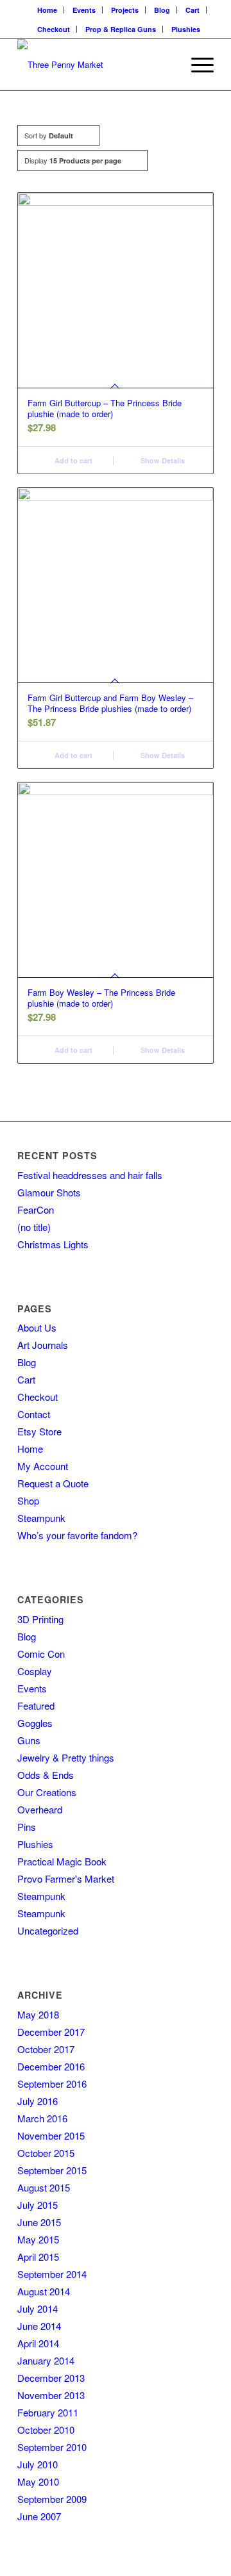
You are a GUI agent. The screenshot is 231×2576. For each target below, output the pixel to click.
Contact (34, 1414)
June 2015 (39, 2222)
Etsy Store (39, 1431)
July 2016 (38, 2101)
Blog (162, 10)
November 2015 (51, 2135)
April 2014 (38, 2343)
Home (47, 10)
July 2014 (38, 2308)
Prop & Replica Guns (121, 29)
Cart (193, 10)
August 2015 (44, 2187)
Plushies (186, 29)
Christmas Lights (53, 1244)
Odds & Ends (46, 1775)
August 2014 (44, 2291)
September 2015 (52, 2170)
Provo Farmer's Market (66, 1878)
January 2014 (46, 2360)
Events (84, 10)
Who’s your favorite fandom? (77, 1535)
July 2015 (38, 2205)
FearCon (36, 1210)
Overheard (40, 1809)
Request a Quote (53, 1483)
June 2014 (39, 2326)
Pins (27, 1827)
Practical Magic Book (62, 1861)
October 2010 (46, 2430)
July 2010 (38, 2464)
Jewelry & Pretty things (66, 1757)
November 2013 (51, 2395)
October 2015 (46, 2153)
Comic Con (41, 1654)
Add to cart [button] (73, 460)
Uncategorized (48, 1930)
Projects (125, 10)
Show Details (162, 460)
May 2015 (38, 2239)
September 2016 (52, 2084)
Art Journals (43, 1345)
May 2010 (38, 2481)
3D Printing (40, 1619)
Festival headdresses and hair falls (90, 1175)
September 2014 (52, 2274)
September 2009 (52, 2499)
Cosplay (35, 1671)
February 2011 (48, 2412)
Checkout (54, 29)
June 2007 (39, 2516)
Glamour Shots (49, 1192)
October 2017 (46, 2049)
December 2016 (51, 2066)
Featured (36, 1705)
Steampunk (41, 1518)
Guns (29, 1740)
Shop (28, 1500)
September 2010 (52, 2447)
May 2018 (38, 2014)
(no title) (34, 1227)
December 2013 (51, 2378)
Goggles (35, 1723)
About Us (37, 1327)
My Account (43, 1466)
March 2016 (42, 2118)
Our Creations (47, 1792)
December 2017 (51, 2032)
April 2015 (38, 2257)
